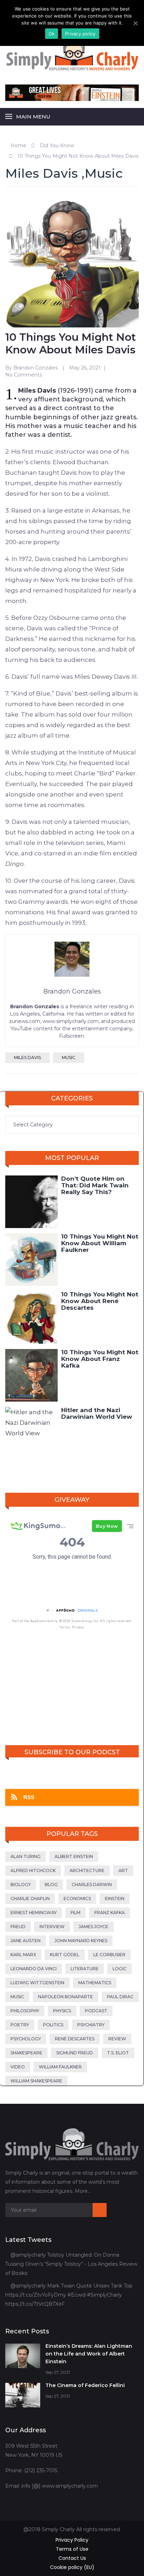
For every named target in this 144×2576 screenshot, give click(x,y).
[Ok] (135, 23)
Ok (52, 34)
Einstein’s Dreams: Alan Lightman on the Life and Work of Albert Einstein (89, 2354)
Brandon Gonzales (35, 368)
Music (104, 173)
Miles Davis (42, 173)
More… (83, 2191)
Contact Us (72, 2558)
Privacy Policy (72, 2540)
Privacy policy (80, 34)
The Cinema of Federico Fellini (85, 2385)
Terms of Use (72, 2549)
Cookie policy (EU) (72, 2567)
